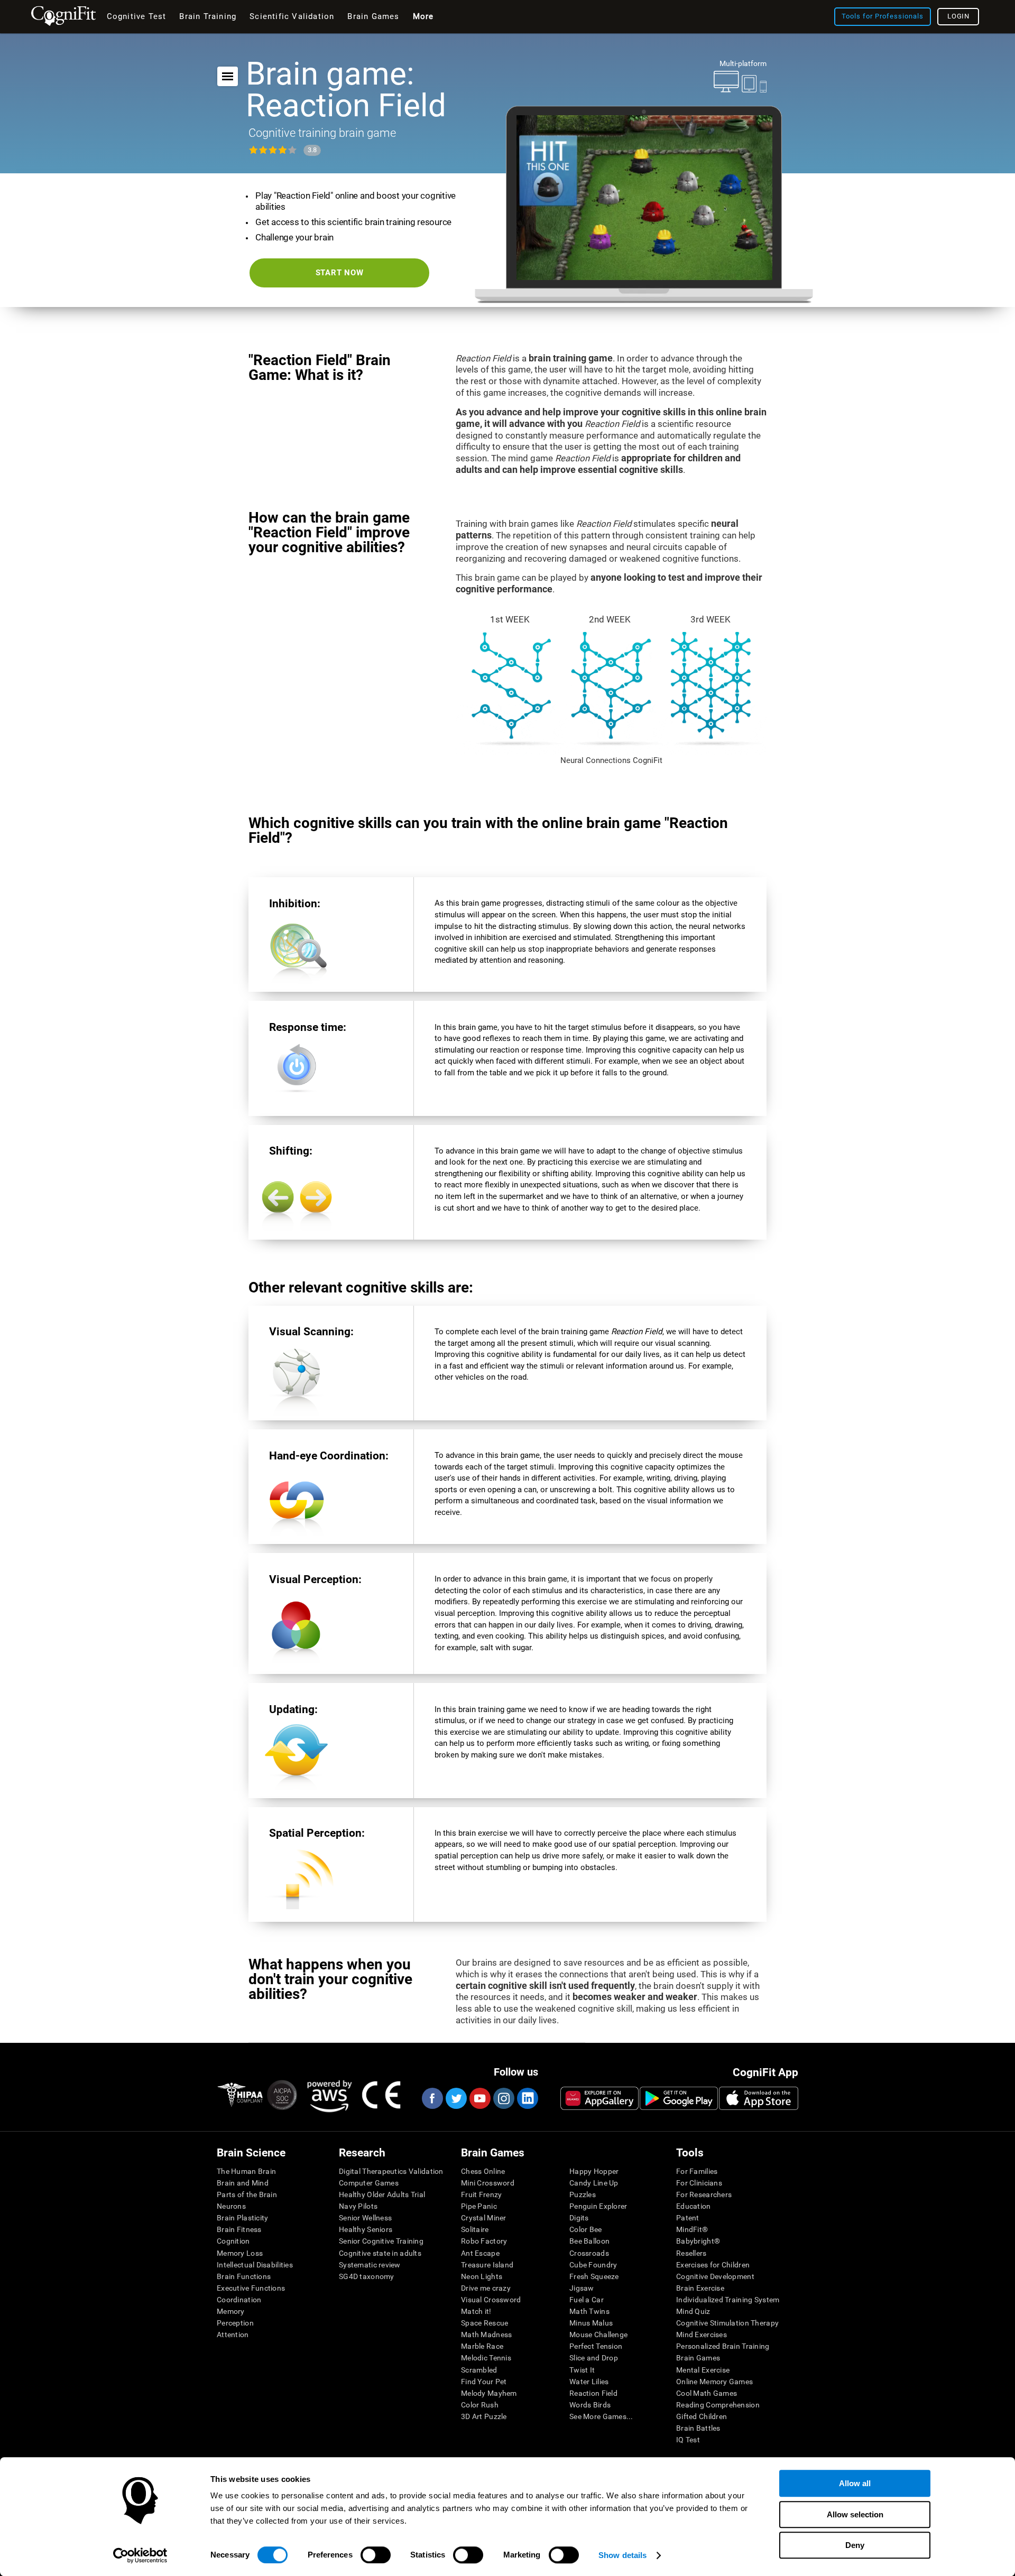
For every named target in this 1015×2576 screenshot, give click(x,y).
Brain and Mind (243, 2183)
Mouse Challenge (598, 2335)
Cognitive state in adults (380, 2253)
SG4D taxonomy (367, 2276)
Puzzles (583, 2194)
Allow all (855, 2483)
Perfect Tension (596, 2346)
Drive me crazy (486, 2288)
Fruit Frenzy (481, 2194)
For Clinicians (699, 2183)
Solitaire (475, 2229)
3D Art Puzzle (484, 2416)
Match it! (476, 2311)
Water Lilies (589, 2382)
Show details (622, 2555)
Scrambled (479, 2370)
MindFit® (692, 2229)
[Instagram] (503, 2098)
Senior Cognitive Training (381, 2241)
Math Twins (589, 2311)
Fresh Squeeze (594, 2276)
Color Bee (586, 2229)
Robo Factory (484, 2241)
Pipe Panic (479, 2206)
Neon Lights (482, 2276)
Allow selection (855, 2514)
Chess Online (483, 2171)
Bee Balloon (589, 2241)
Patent (688, 2218)
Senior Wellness (365, 2218)
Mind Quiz (693, 2311)
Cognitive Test (137, 16)
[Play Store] (679, 2098)
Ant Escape (480, 2253)
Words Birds (590, 2405)
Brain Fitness (239, 2229)
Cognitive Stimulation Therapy (727, 2323)
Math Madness (486, 2335)
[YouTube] (479, 2098)
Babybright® (698, 2241)
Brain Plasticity (242, 2218)
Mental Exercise (703, 2370)
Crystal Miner (484, 2218)
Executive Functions (251, 2288)
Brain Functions (244, 2276)
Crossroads (589, 2253)
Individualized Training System (728, 2300)
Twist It (582, 2370)
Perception (235, 2323)
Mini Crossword (488, 2183)
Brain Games (698, 2358)
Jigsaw (582, 2288)
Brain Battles (698, 2428)
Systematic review (370, 2265)
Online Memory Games (714, 2382)
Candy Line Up (594, 2183)
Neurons (231, 2206)
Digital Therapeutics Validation (391, 2171)
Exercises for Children (713, 2265)
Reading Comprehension (718, 2405)
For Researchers (704, 2194)
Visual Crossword (491, 2300)
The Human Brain (246, 2171)
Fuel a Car (587, 2300)
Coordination (239, 2300)
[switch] (376, 2555)
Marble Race (482, 2346)
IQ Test (688, 2440)
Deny (855, 2545)
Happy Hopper (594, 2171)
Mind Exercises (702, 2335)
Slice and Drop (594, 2358)
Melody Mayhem (489, 2393)
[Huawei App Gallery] (599, 2098)
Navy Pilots (358, 2206)
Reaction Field (593, 2393)
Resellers (691, 2253)
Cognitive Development (715, 2276)
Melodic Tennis (486, 2358)
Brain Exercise (700, 2288)
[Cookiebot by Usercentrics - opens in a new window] (140, 2555)
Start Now (340, 273)
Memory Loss (240, 2253)
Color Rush (480, 2405)
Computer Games (369, 2183)
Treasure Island (487, 2265)
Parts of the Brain (247, 2194)
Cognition (233, 2241)
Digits (579, 2218)
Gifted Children (702, 2416)
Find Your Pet (484, 2382)
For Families (697, 2171)
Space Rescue (485, 2323)
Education (694, 2206)
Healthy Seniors (366, 2229)
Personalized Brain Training (723, 2346)
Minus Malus (591, 2323)
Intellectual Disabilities (255, 2265)
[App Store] (759, 2098)
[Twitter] (456, 2098)
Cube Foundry (593, 2265)
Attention (233, 2335)
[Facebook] (432, 2098)
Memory (231, 2311)
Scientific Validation (292, 16)
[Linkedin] (527, 2098)
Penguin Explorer (598, 2206)
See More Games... (601, 2416)
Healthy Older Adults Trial (382, 2194)
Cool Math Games (707, 2393)
